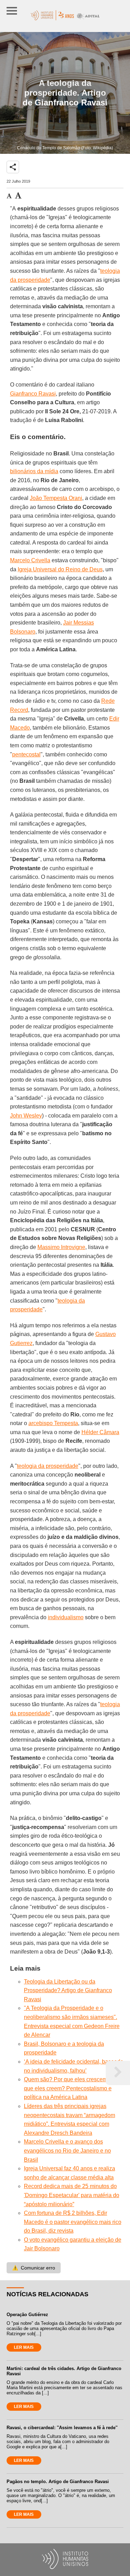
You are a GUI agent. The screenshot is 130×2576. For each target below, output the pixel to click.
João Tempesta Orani (56, 498)
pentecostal (26, 754)
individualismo (66, 1617)
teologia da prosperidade (48, 1466)
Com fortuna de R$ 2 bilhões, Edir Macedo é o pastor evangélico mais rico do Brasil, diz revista (73, 2222)
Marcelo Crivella (30, 560)
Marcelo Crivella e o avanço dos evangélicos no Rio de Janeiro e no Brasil (67, 2150)
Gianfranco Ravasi (33, 394)
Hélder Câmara (100, 1432)
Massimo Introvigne (61, 1247)
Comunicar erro (34, 2268)
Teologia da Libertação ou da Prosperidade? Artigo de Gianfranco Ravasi (68, 1990)
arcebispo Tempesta (53, 1423)
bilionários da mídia (34, 471)
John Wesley (26, 1116)
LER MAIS (24, 2347)
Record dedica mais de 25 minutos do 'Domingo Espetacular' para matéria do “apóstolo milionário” (72, 2195)
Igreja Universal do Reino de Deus (60, 569)
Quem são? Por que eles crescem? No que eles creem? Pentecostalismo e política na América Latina (71, 2088)
